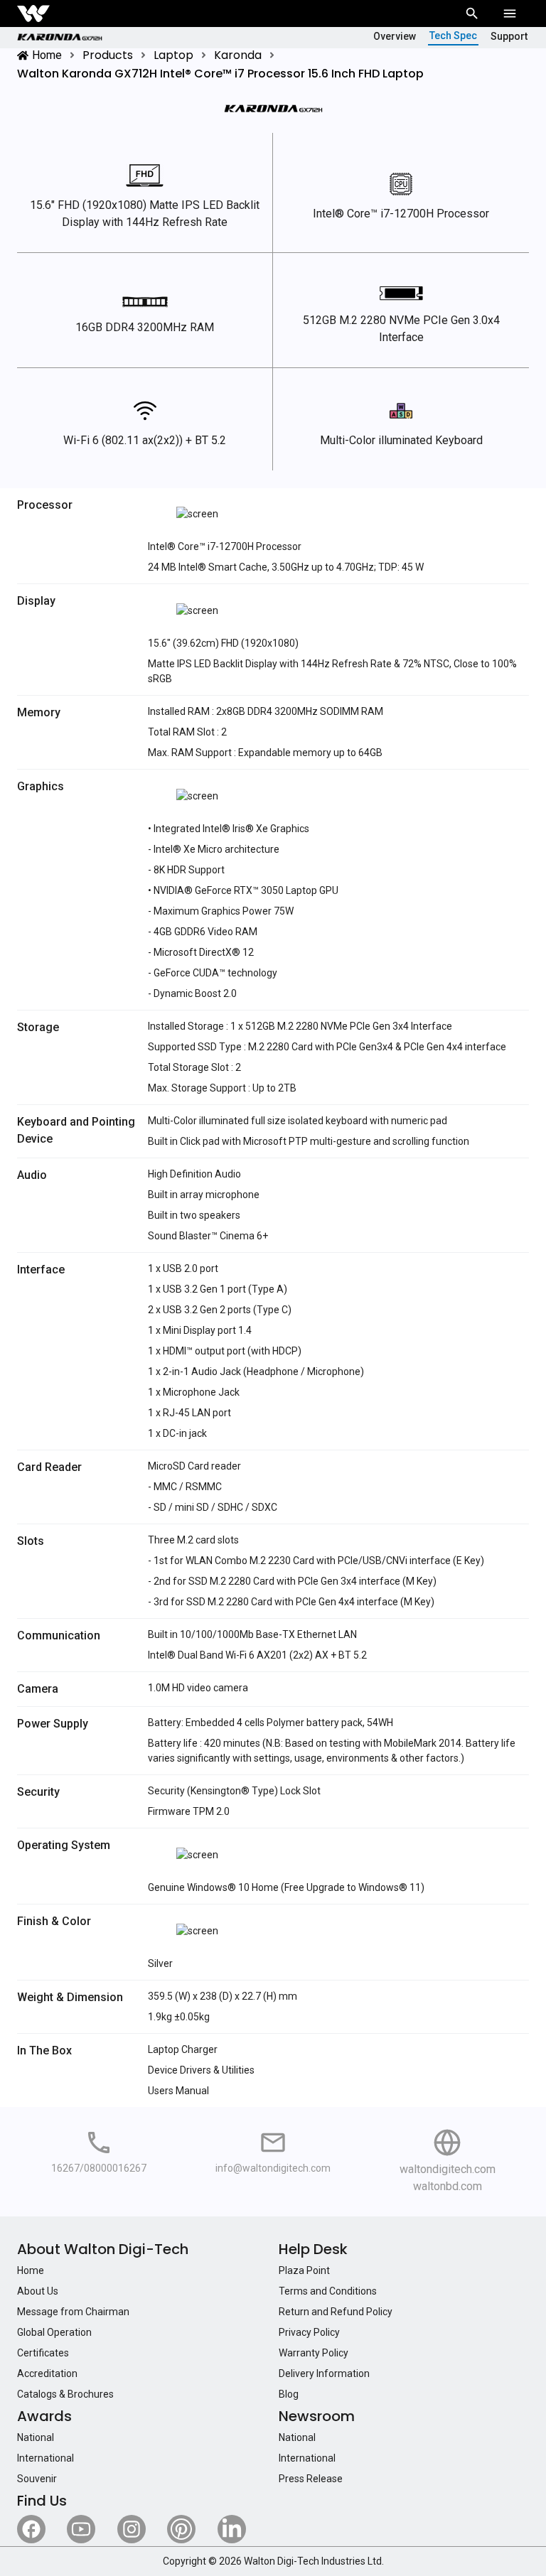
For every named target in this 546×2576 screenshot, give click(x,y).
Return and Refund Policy (336, 2312)
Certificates (43, 2353)
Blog (289, 2394)
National (36, 2437)
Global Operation (54, 2332)
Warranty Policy (314, 2353)
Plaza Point (304, 2270)
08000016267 (115, 2168)
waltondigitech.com (448, 2169)
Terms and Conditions (328, 2291)
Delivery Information (324, 2373)
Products (108, 55)
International (45, 2458)
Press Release (311, 2479)
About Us (38, 2291)
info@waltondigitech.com (273, 2168)
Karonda (238, 55)
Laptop (173, 55)
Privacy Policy (309, 2332)
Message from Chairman (73, 2312)
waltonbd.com (448, 2186)
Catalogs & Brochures (65, 2394)
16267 (65, 2168)
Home (47, 55)
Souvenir (37, 2479)
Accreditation (47, 2373)
